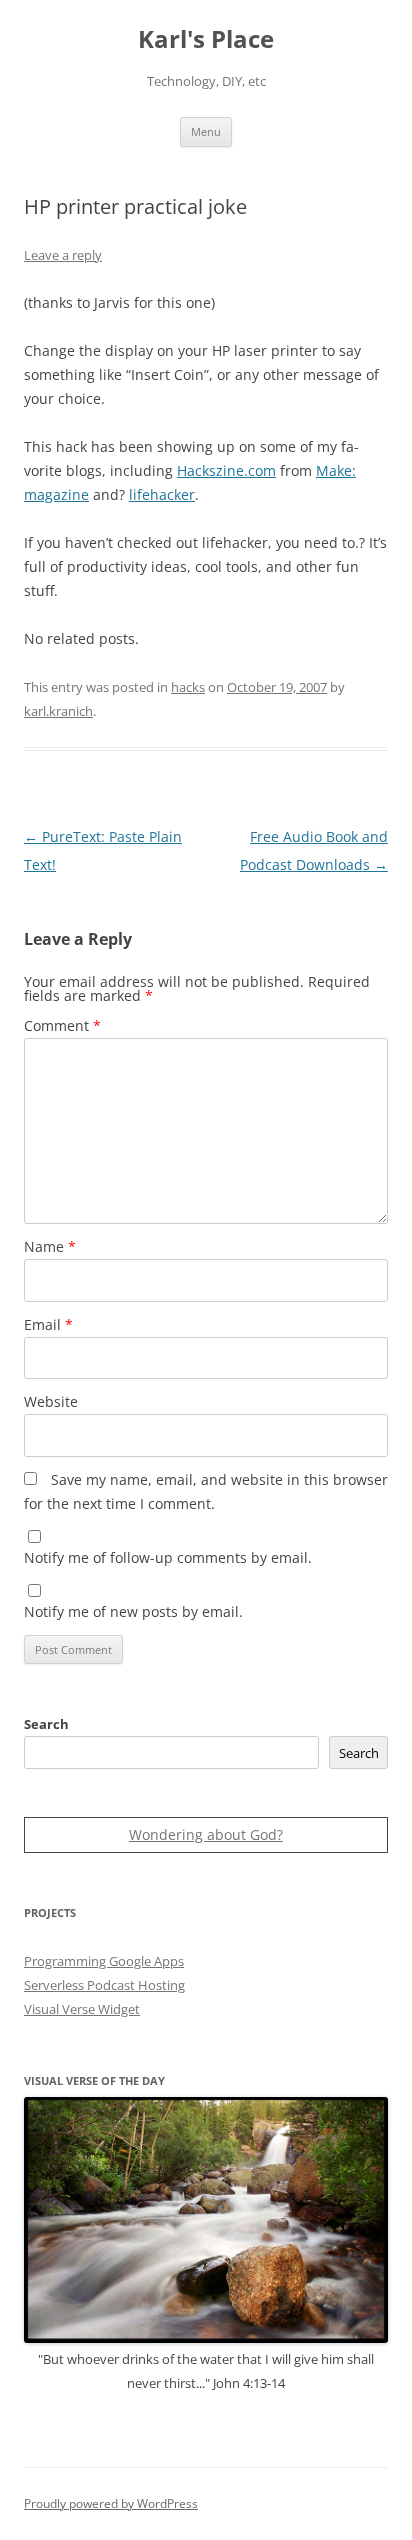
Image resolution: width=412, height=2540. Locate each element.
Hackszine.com (226, 470)
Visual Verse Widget (82, 2009)
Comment (62, 1025)
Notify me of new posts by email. (133, 1611)
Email (48, 1324)
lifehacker (162, 494)
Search (46, 1724)
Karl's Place (206, 39)
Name (50, 1246)
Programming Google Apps (104, 1961)
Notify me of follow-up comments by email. (168, 1557)
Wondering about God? (206, 1834)
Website (51, 1401)
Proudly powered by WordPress (111, 2503)
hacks (188, 687)
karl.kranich (58, 711)
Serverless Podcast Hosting (104, 1985)
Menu (206, 131)
